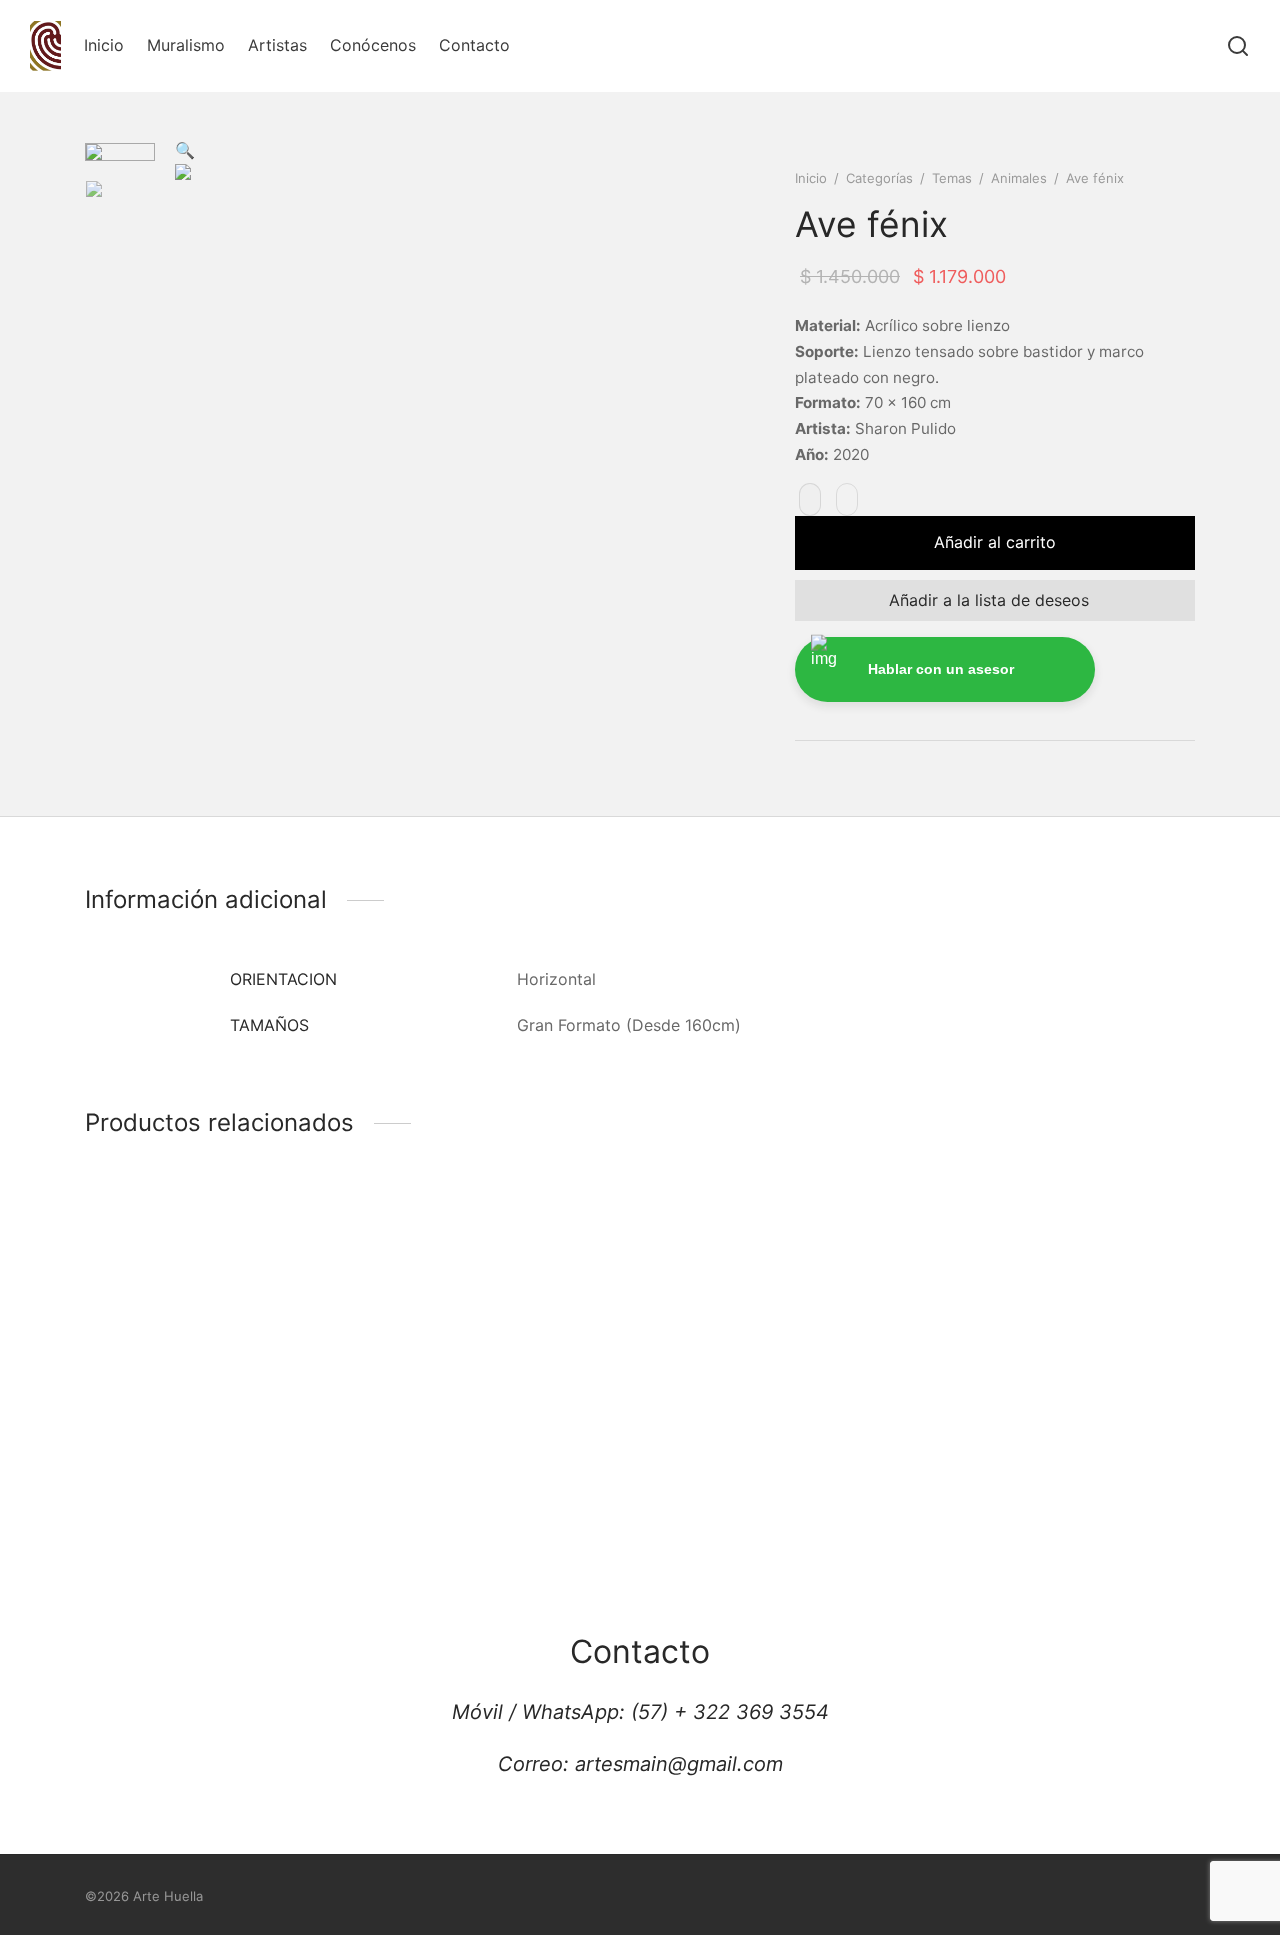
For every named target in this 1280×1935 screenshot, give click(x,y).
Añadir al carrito (995, 542)
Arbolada (974, 1468)
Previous (195, 423)
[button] (185, 150)
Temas (952, 178)
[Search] (1238, 46)
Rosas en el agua (434, 1468)
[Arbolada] (1067, 1311)
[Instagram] (620, 1898)
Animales (1019, 178)
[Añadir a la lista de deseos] (176, 1392)
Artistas (277, 45)
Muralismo (186, 45)
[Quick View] (212, 1391)
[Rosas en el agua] (497, 1311)
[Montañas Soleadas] (212, 1311)
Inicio (104, 45)
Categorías (879, 178)
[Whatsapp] (660, 1898)
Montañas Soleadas (159, 1468)
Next (700, 423)
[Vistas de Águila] (782, 1311)
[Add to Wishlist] (810, 500)
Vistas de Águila (716, 1468)
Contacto (474, 45)
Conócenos (373, 45)
